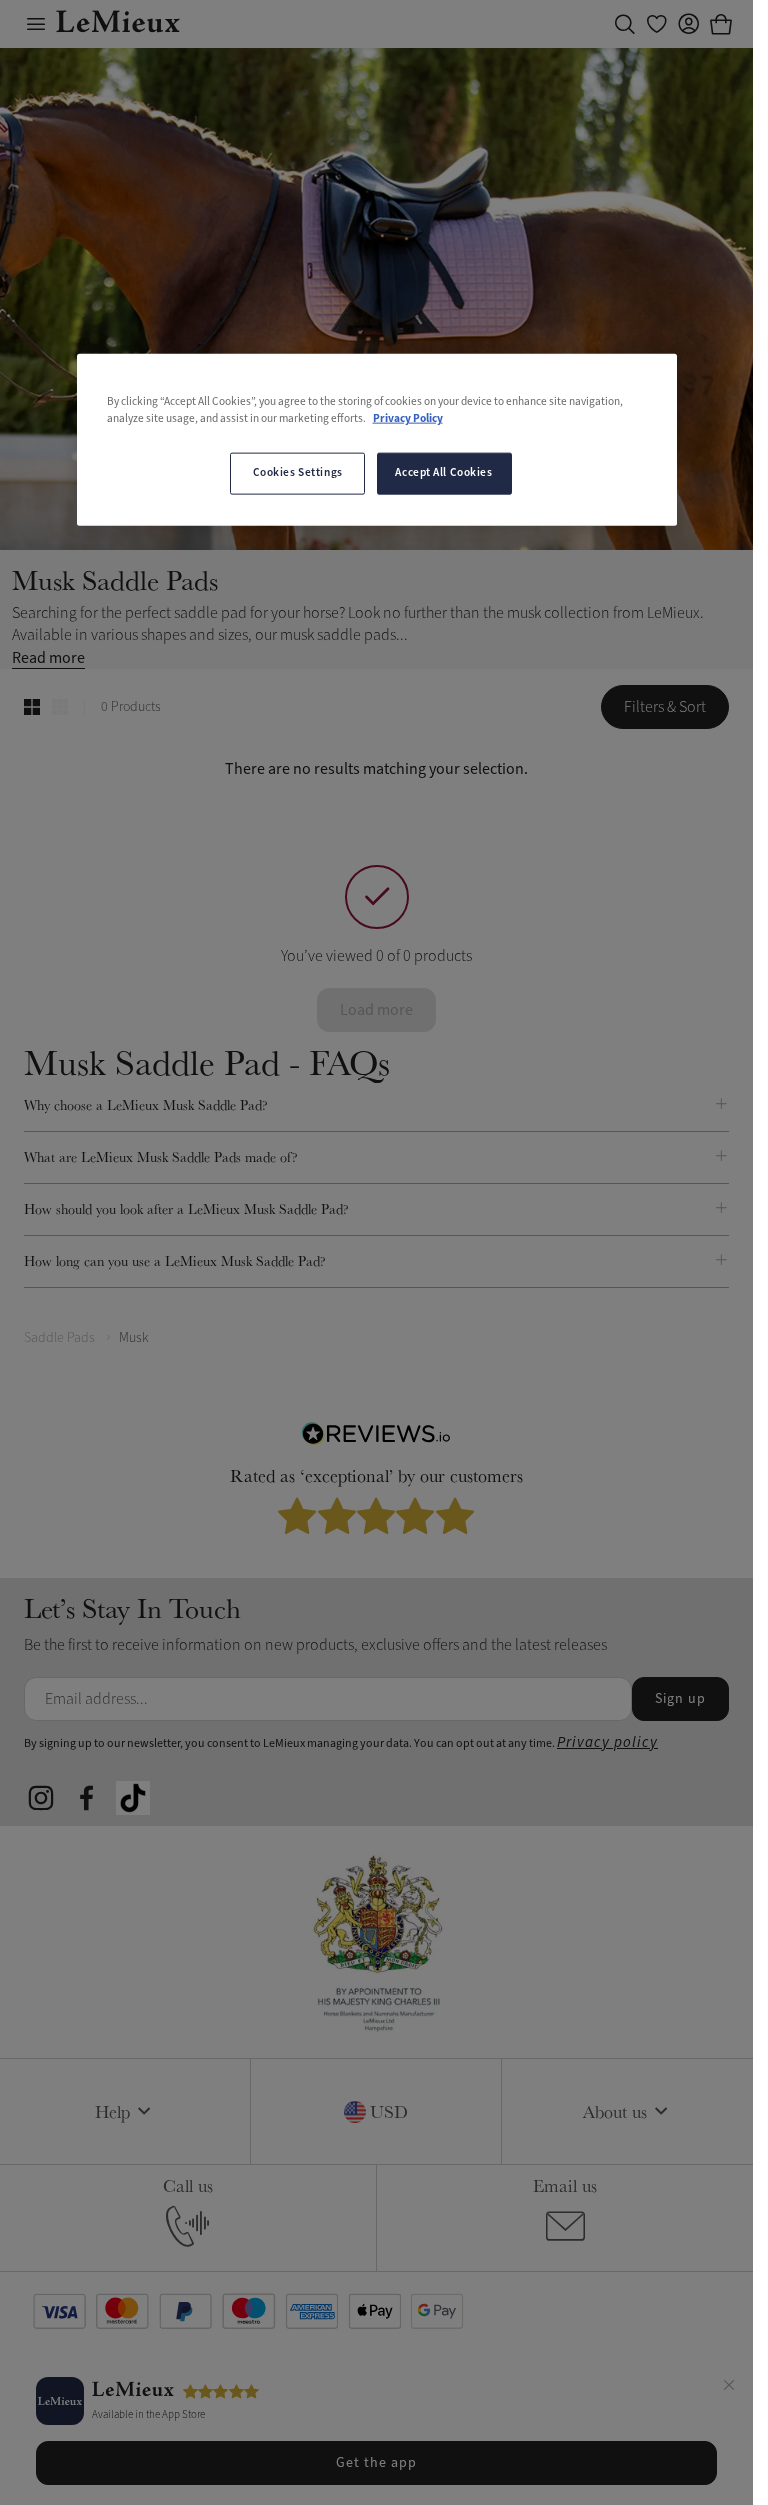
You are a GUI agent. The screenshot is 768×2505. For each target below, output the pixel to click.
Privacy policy (607, 1742)
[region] (377, 439)
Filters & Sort (665, 707)
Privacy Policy (408, 418)
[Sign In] (689, 24)
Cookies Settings (298, 473)
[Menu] (36, 24)
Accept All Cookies (443, 473)
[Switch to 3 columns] (60, 707)
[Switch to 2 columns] (32, 707)
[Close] (729, 2388)
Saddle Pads (59, 1337)
